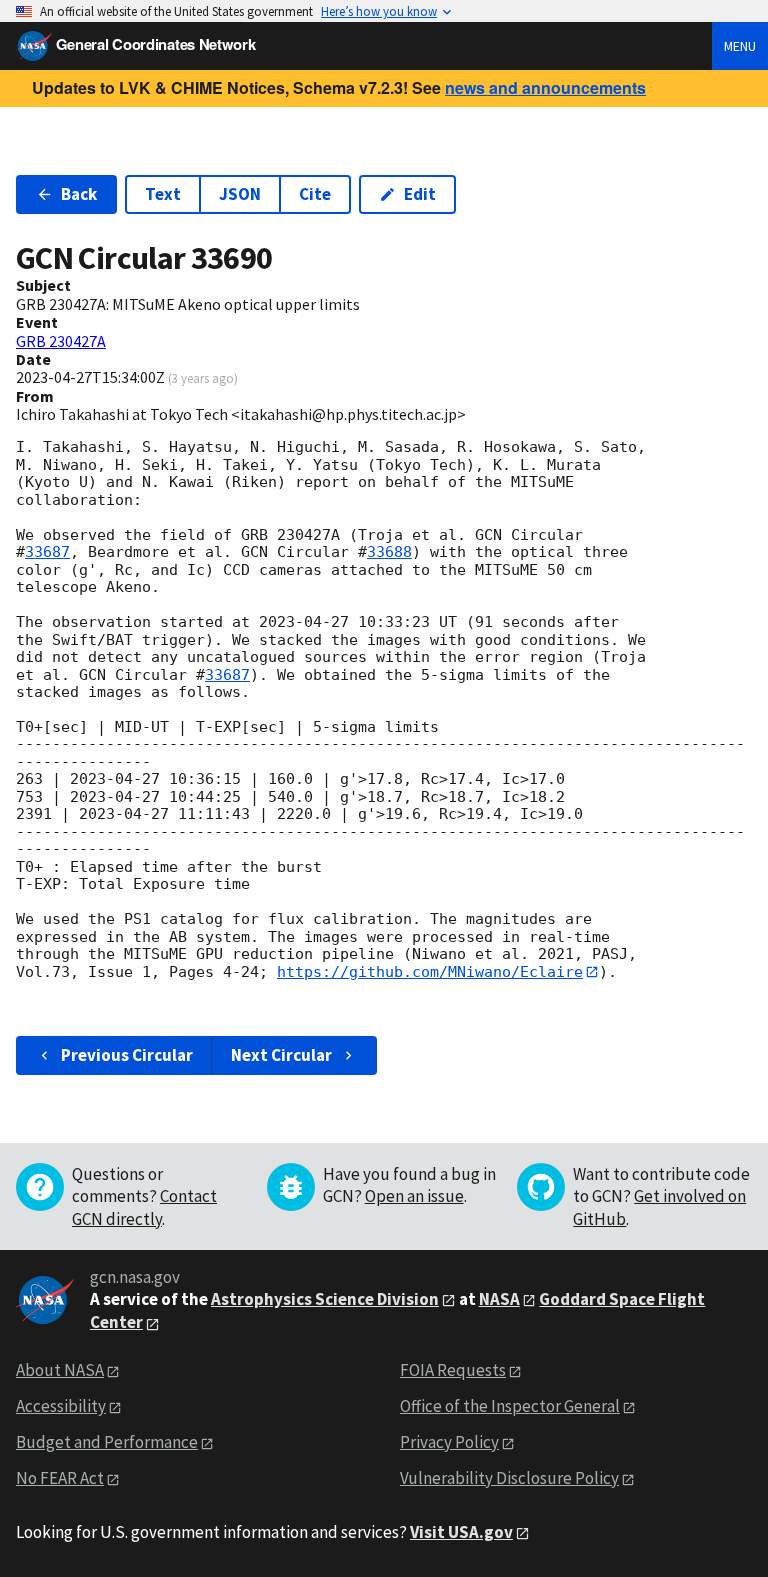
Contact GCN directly (144, 1207)
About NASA (60, 1370)
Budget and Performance (107, 1442)
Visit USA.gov (461, 1532)
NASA (499, 1299)
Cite (315, 194)
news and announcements (545, 87)
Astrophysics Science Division (325, 1299)
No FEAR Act (60, 1478)
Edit (420, 194)
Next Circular (281, 1055)
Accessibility (61, 1406)
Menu (740, 46)
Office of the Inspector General (510, 1406)
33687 (47, 552)
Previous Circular (127, 1055)
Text (163, 194)
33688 (389, 552)
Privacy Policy (449, 1442)
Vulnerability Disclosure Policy (509, 1478)
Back (79, 194)
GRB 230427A (61, 341)
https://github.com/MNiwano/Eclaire (430, 972)
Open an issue (414, 1196)
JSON (240, 194)
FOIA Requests (453, 1370)
